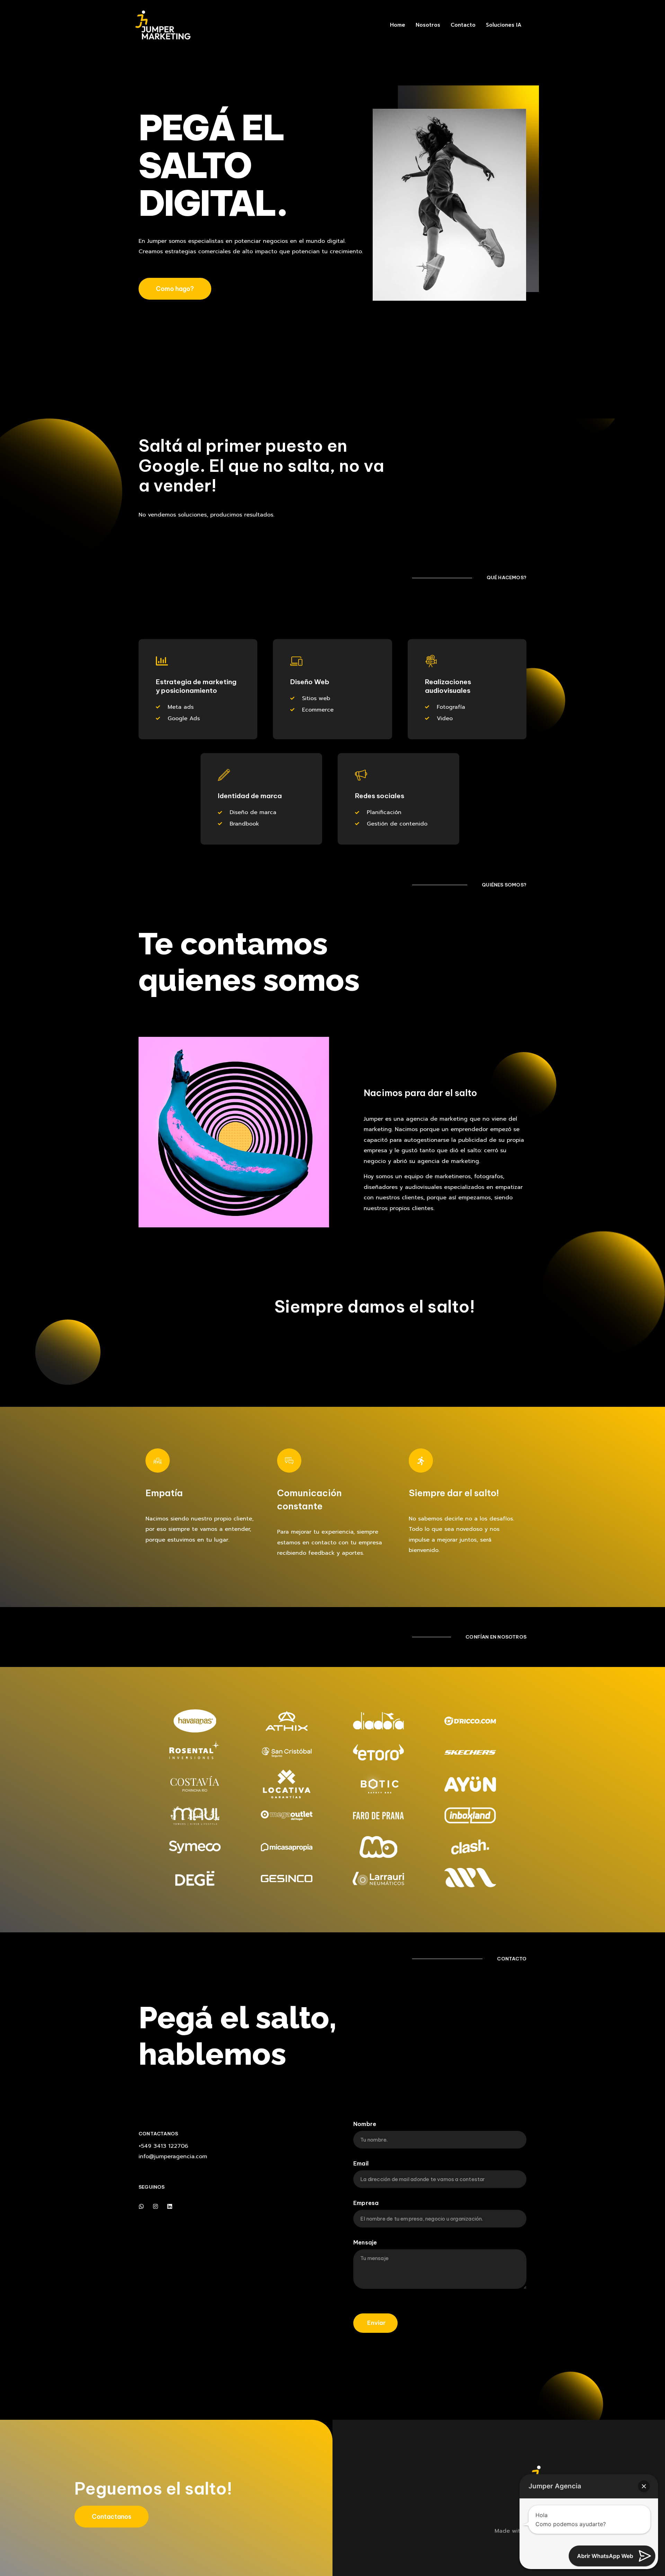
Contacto (463, 25)
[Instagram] (156, 2206)
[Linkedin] (170, 2206)
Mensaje (365, 2243)
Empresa (366, 2203)
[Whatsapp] (141, 2206)
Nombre (365, 2124)
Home (398, 25)
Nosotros (428, 25)
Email (361, 2164)
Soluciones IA (504, 25)
